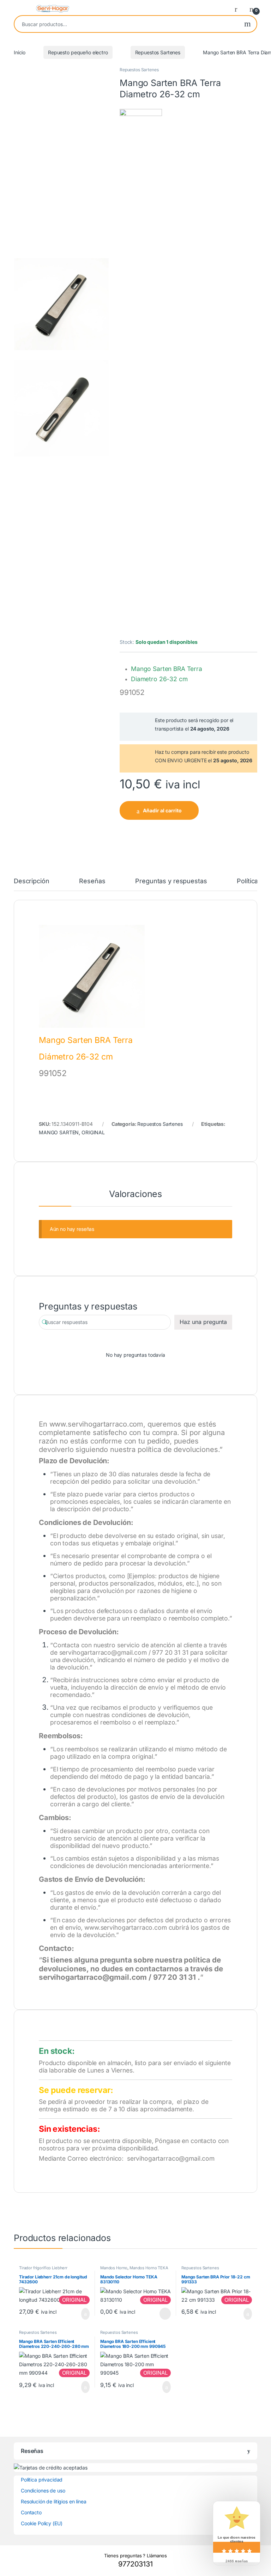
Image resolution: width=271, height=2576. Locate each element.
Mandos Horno (114, 2268)
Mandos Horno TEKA (149, 2268)
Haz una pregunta (203, 1322)
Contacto (31, 2512)
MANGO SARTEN (59, 1132)
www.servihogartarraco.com (97, 1424)
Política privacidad (42, 2480)
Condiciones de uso (43, 2490)
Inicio (20, 52)
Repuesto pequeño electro (78, 52)
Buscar (248, 24)
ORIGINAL (93, 1132)
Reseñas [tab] (92, 881)
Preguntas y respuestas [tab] (171, 881)
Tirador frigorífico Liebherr (43, 2268)
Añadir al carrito (162, 810)
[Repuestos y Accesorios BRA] (141, 373)
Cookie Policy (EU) (41, 2523)
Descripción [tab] (31, 881)
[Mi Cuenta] (239, 9)
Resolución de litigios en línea (54, 2501)
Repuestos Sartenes (158, 52)
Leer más (165, 2314)
